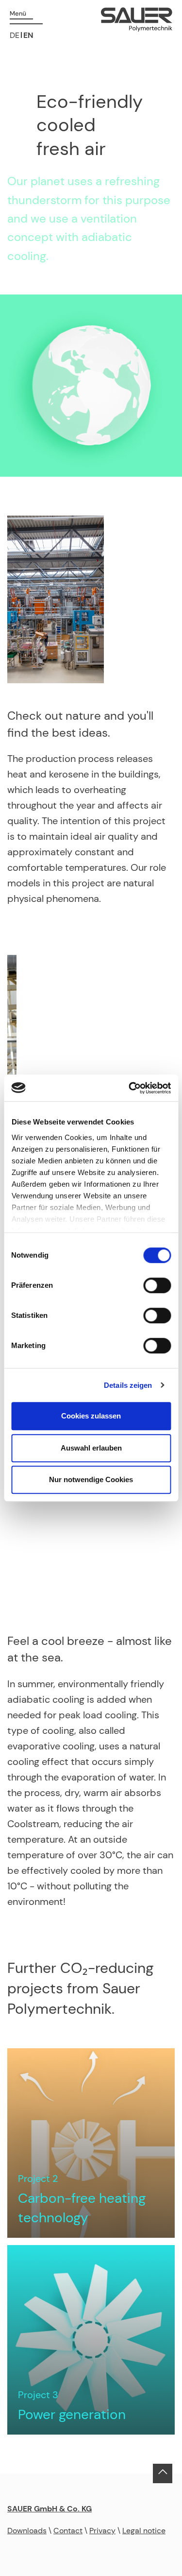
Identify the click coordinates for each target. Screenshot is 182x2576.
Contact (68, 2531)
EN (28, 35)
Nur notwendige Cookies (91, 1479)
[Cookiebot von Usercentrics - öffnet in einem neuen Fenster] (130, 1088)
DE (15, 35)
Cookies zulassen (91, 1416)
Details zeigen (128, 1385)
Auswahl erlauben (91, 1448)
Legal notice (144, 2531)
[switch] (157, 1285)
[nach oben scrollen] (163, 2479)
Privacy (102, 2531)
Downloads (27, 2531)
